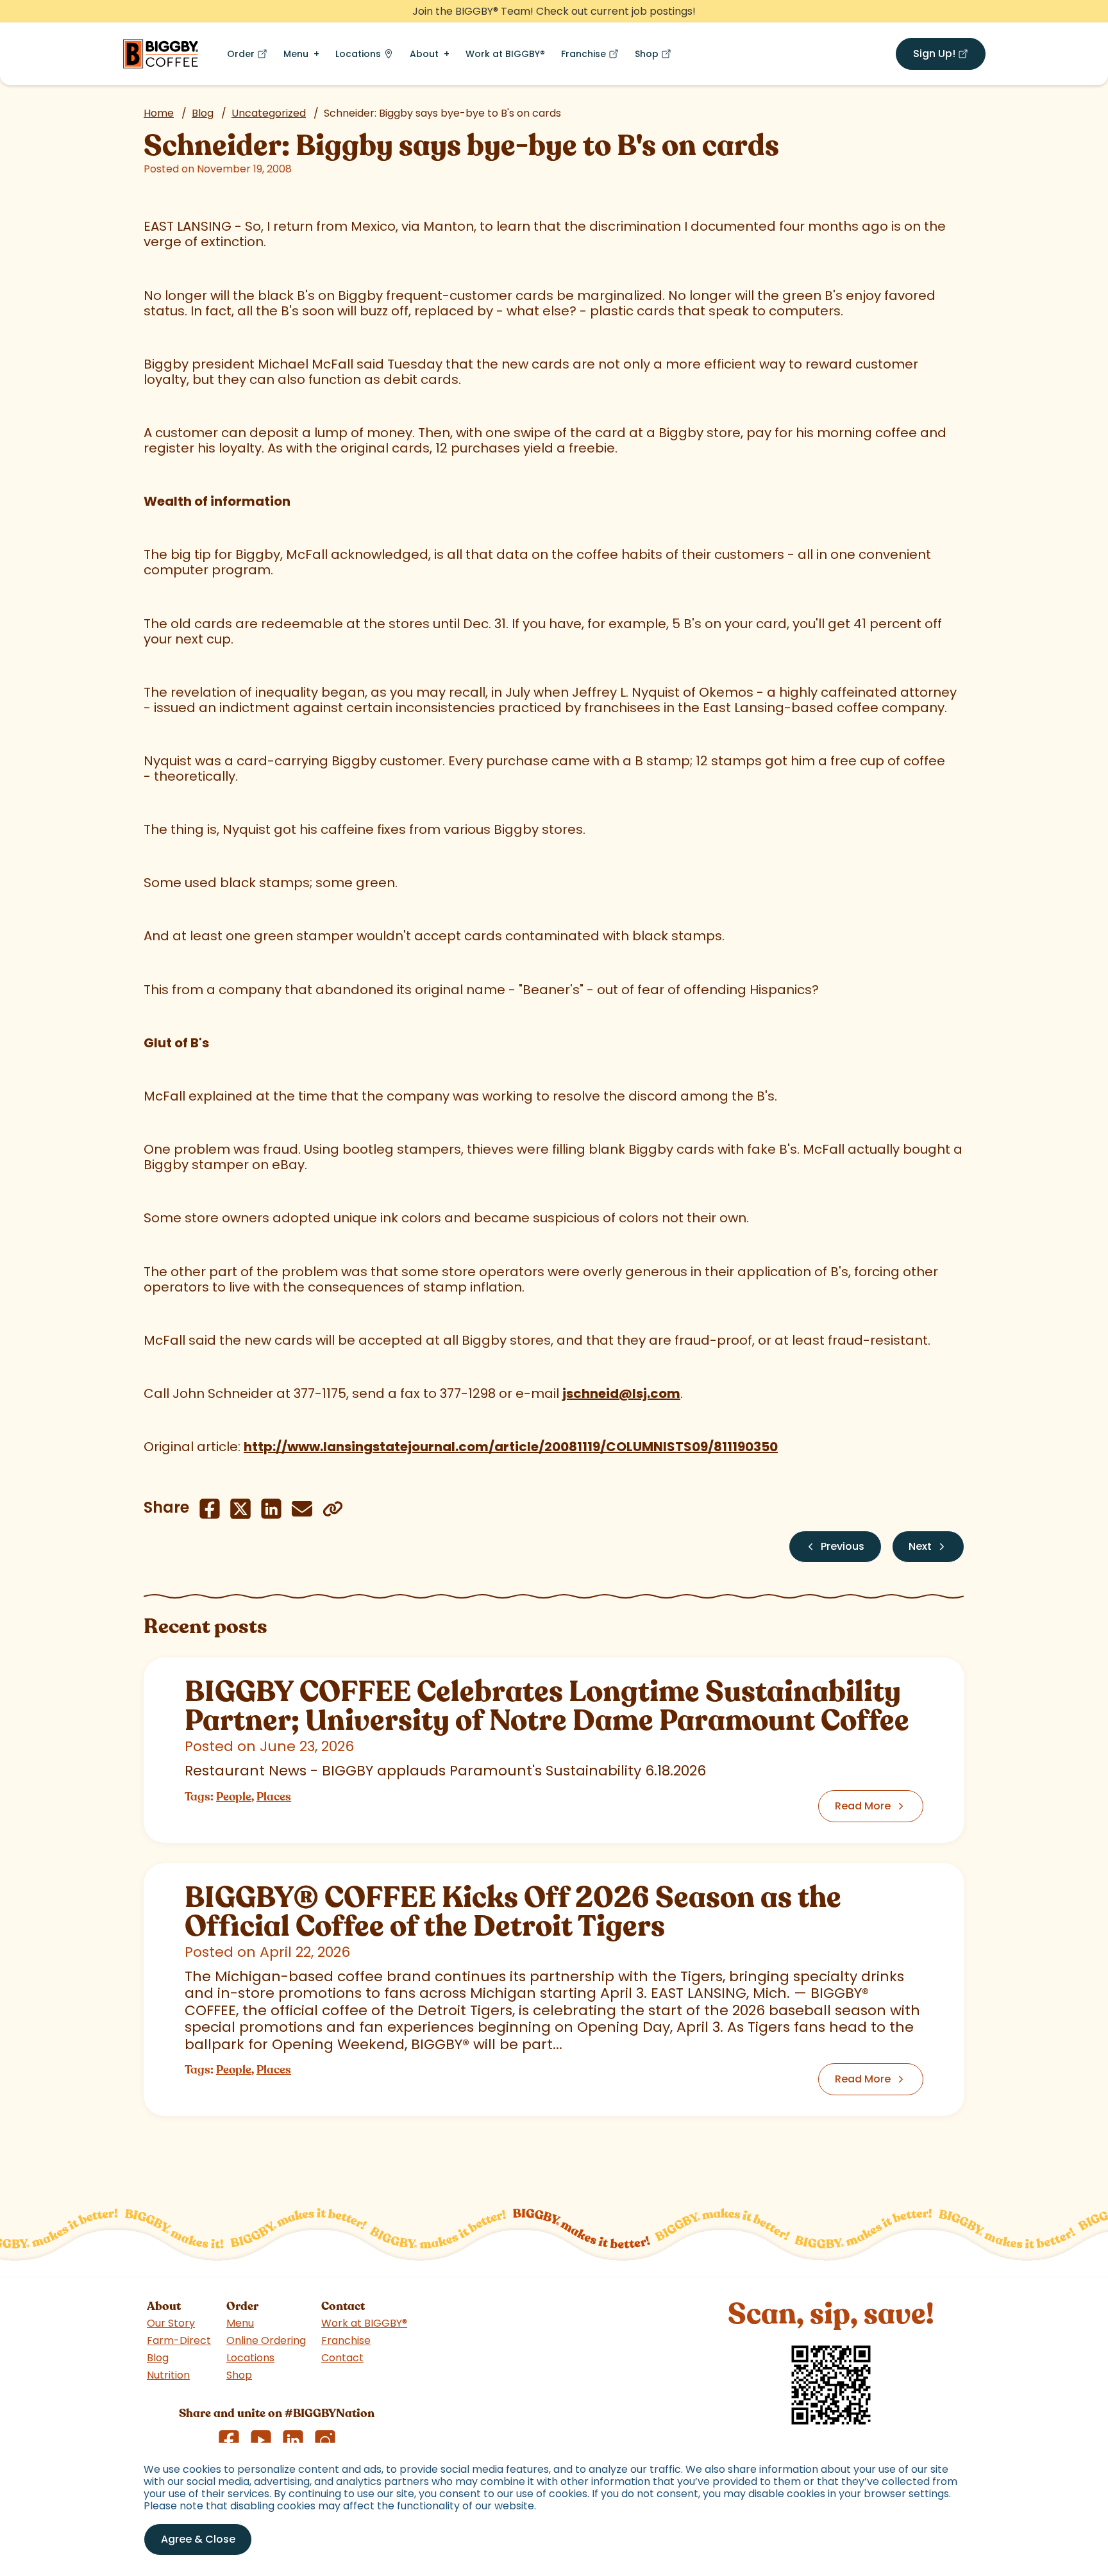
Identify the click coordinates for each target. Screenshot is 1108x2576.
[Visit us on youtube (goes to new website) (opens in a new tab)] (261, 2440)
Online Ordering (266, 2340)
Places (274, 1797)
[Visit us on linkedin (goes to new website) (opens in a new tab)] (293, 2440)
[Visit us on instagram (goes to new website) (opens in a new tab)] (325, 2440)
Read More (863, 1806)
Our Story (171, 2323)
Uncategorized (269, 113)
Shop (656, 57)
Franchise (592, 57)
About (424, 54)
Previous (843, 1546)
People (234, 1797)
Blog (203, 113)
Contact (342, 2358)
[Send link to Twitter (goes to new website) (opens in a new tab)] (240, 1509)
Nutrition (168, 2375)
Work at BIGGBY (505, 54)
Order (250, 57)
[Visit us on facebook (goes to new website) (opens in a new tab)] (229, 2440)
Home (159, 113)
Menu (296, 54)
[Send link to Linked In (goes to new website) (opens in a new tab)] (271, 1509)
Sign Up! (949, 56)
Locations (358, 54)
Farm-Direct (179, 2340)
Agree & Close (198, 2539)
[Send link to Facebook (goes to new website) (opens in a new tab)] (210, 1509)
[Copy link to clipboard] (333, 1509)
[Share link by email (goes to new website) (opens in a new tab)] (302, 1509)
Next (920, 1546)
